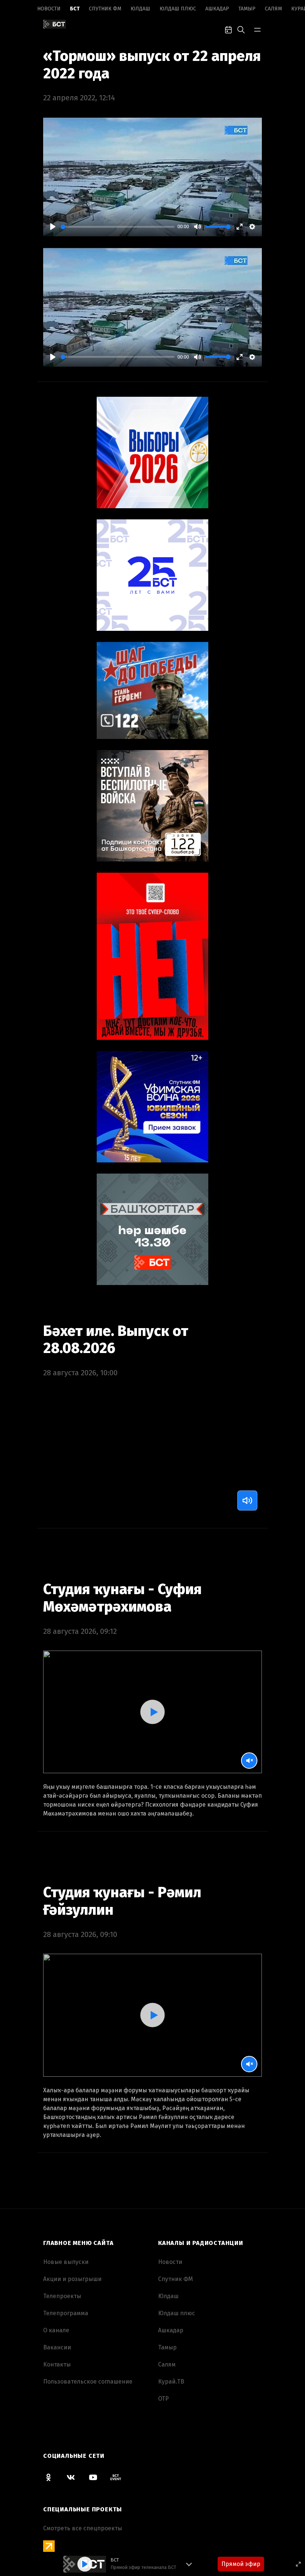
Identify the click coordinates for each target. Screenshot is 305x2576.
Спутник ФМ (105, 9)
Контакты (57, 2364)
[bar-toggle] (257, 29)
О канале (56, 2330)
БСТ (75, 9)
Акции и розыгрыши (72, 2279)
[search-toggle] (241, 29)
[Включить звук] (247, 1500)
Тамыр (247, 9)
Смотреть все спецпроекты (83, 2528)
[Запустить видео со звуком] (152, 1712)
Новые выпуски (66, 2262)
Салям (273, 9)
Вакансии (57, 2347)
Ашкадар (217, 9)
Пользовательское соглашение (88, 2382)
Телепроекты (62, 2296)
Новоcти (49, 9)
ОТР (163, 2399)
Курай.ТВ (171, 2382)
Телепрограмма (66, 2313)
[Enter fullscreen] (298, 2564)
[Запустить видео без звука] (249, 1761)
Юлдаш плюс (178, 9)
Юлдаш (140, 9)
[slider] (118, 227)
